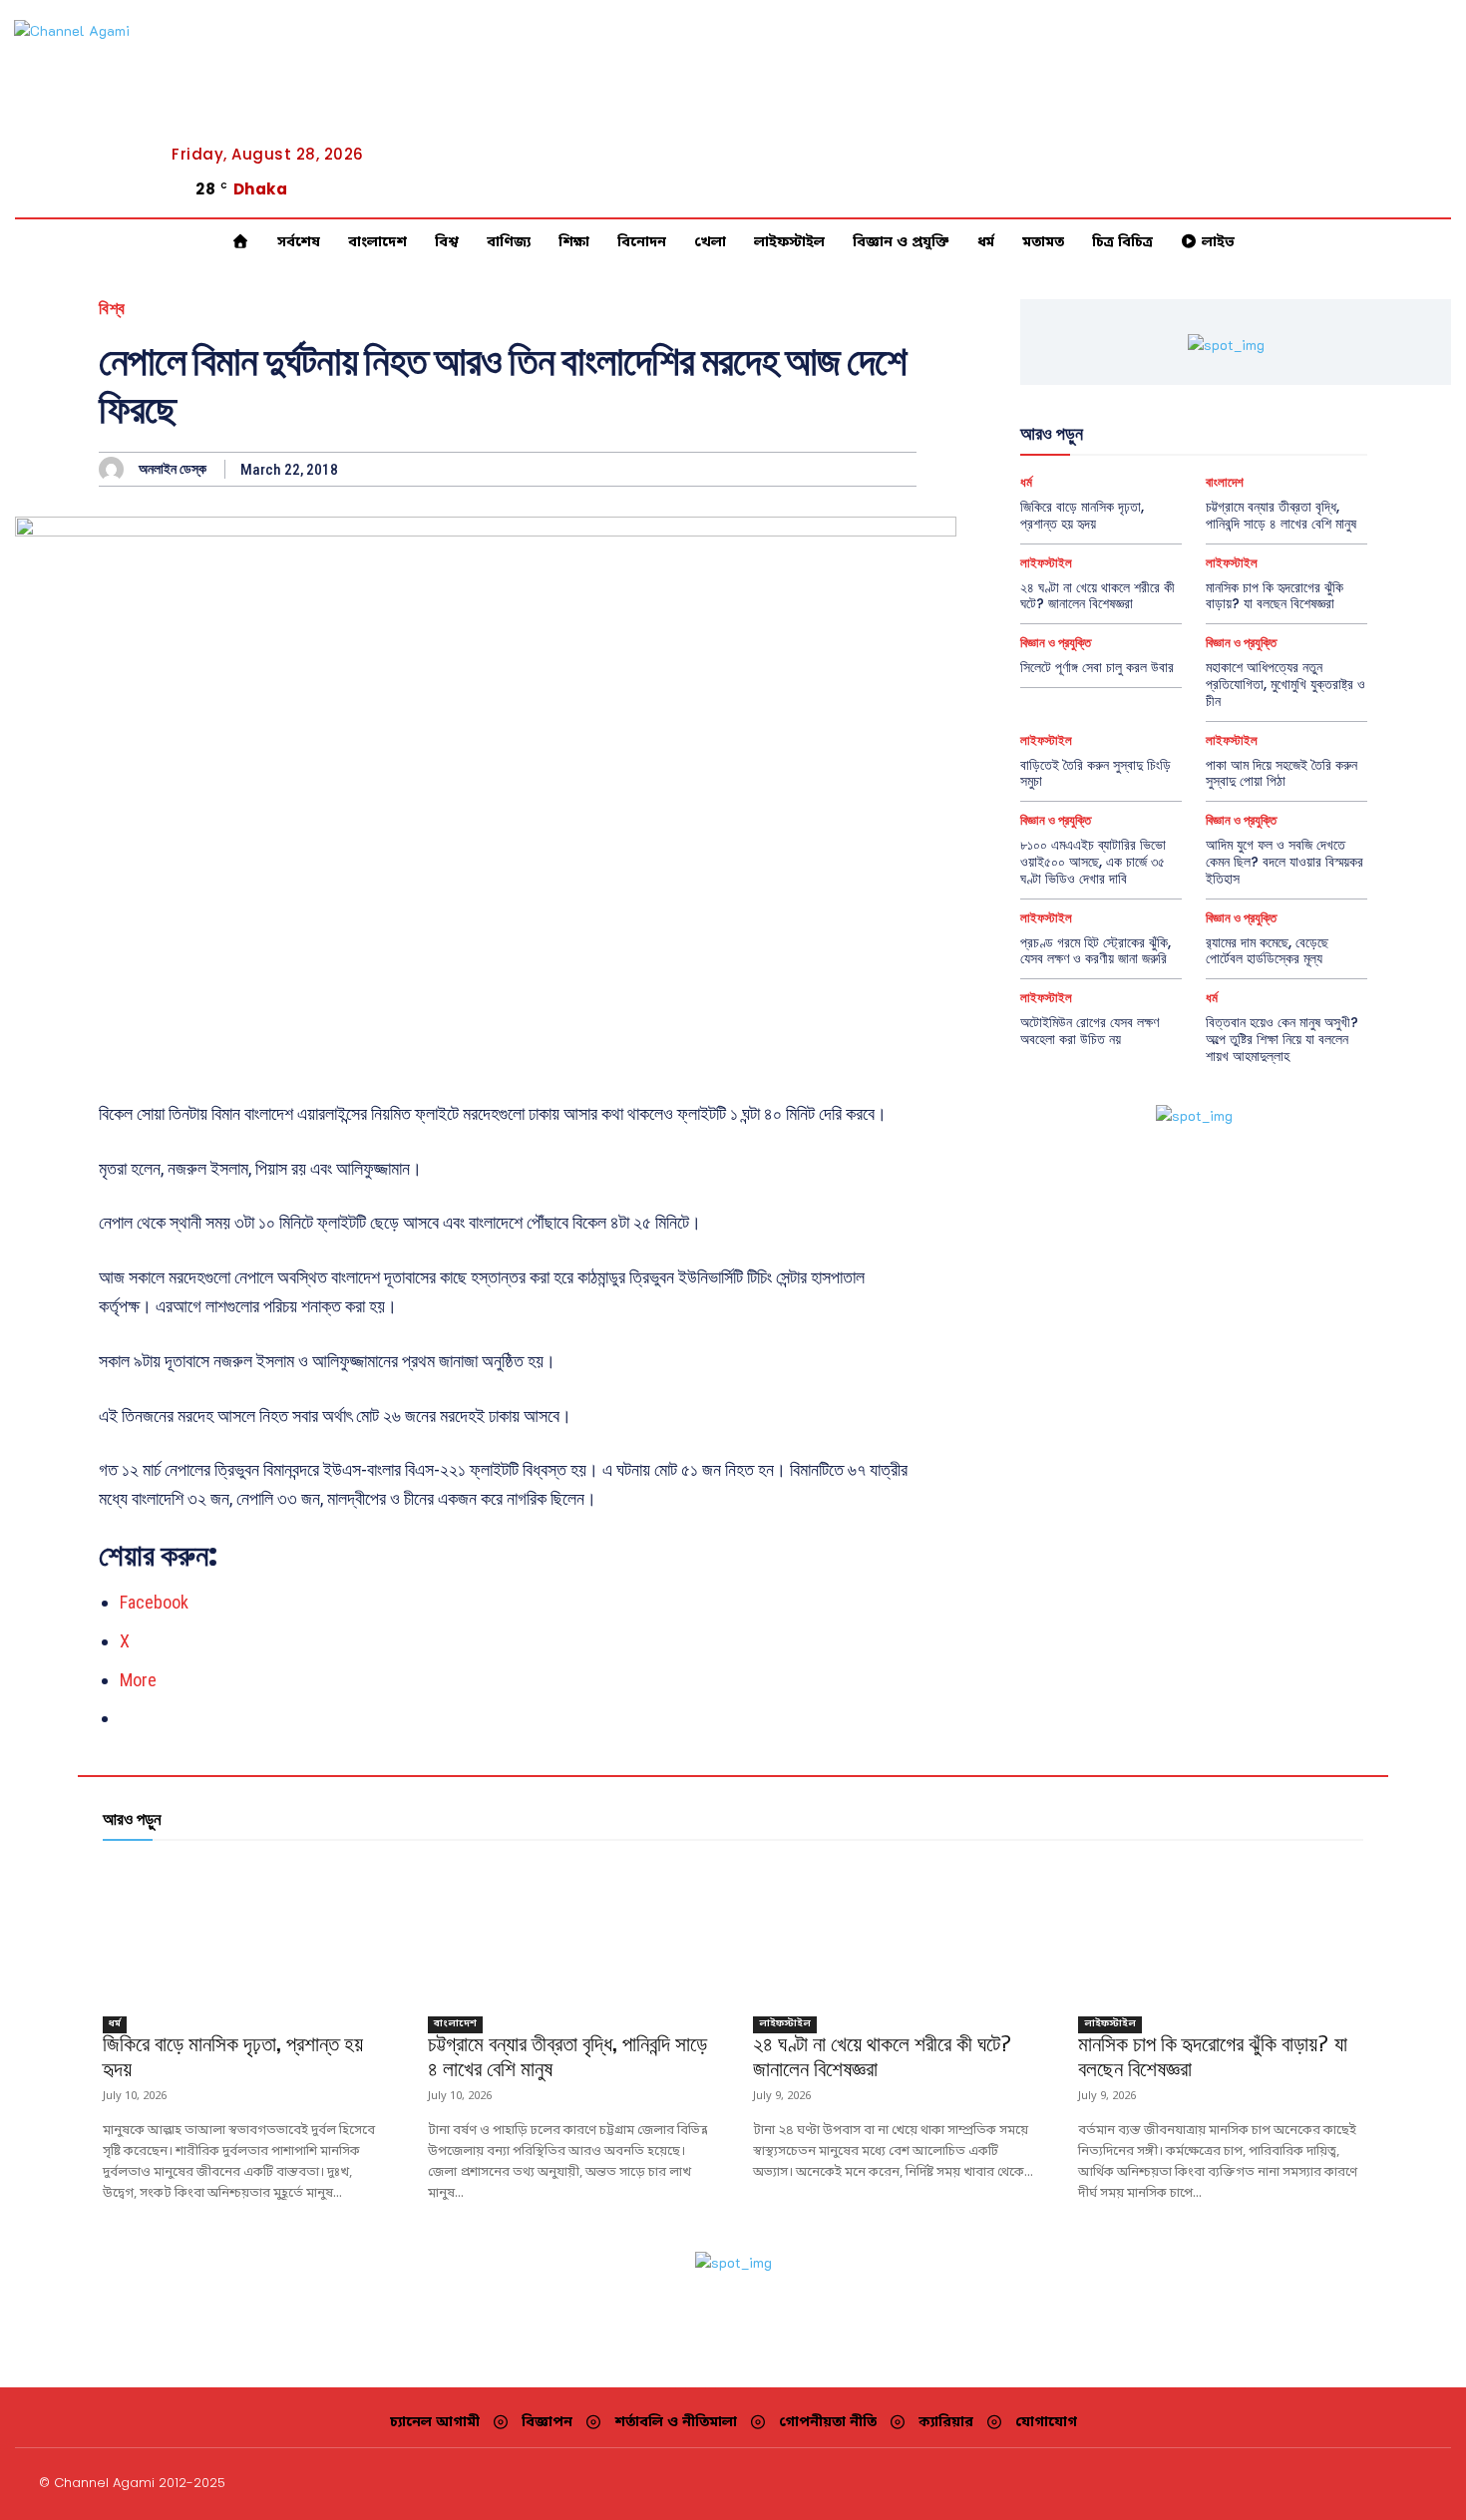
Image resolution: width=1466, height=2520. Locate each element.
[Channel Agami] (104, 110)
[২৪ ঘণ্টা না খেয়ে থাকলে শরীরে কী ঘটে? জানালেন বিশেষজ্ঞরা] (896, 1932)
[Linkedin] (1395, 196)
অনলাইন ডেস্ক (173, 469)
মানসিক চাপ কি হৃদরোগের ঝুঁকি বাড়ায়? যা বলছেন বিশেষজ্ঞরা (1275, 596)
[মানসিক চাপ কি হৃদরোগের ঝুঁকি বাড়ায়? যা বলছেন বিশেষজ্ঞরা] (1221, 1932)
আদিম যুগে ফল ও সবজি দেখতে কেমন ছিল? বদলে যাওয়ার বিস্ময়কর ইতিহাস (1284, 862)
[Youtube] (1443, 196)
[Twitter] (1419, 196)
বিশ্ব (112, 309)
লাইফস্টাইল (1046, 563)
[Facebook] (1347, 196)
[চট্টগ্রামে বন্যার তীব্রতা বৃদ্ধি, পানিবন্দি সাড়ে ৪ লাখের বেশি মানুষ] (570, 1932)
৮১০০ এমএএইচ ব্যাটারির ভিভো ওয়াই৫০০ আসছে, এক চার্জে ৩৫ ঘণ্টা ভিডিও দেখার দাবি (1093, 862)
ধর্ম (1026, 482)
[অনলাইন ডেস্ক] (116, 469)
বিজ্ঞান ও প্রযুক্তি (1056, 643)
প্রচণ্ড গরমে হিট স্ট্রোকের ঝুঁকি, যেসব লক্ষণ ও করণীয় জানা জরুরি (1096, 951)
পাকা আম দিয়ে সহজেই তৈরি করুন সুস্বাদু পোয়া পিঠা (1282, 773)
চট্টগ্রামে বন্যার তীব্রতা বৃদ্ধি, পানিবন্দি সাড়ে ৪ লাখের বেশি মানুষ (1281, 515)
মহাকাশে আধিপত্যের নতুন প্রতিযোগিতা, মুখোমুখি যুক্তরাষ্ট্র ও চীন (1285, 684)
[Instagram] (1371, 196)
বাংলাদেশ (1225, 482)
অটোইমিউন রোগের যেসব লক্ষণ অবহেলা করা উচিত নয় (1090, 1031)
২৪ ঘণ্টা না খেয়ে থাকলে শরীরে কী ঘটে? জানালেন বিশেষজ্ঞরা (1098, 596)
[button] (1276, 195)
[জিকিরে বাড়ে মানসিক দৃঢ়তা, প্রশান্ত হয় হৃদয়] (245, 1932)
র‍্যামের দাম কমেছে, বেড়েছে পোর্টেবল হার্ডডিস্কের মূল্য (1267, 951)
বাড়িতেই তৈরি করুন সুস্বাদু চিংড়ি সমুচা (1096, 773)
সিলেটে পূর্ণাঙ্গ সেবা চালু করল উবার (1097, 667)
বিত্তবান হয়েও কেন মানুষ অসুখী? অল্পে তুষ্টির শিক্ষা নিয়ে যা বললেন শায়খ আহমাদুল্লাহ (1282, 1039)
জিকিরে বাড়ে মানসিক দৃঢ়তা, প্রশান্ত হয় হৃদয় (1082, 515)
